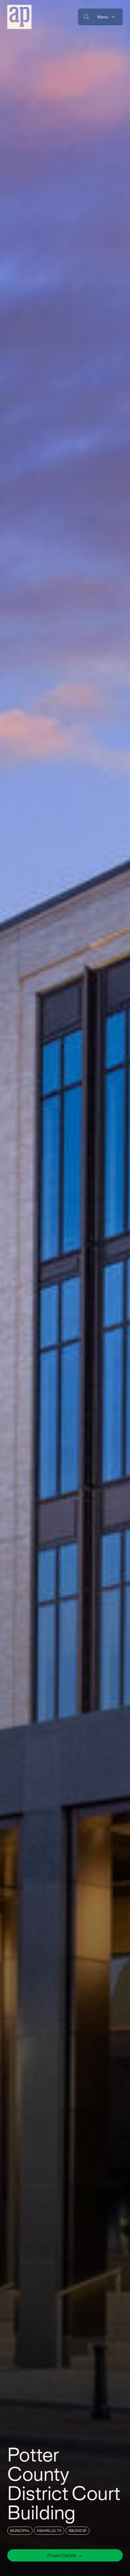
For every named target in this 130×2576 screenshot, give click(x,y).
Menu (103, 17)
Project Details (62, 2555)
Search (86, 17)
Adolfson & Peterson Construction (19, 17)
